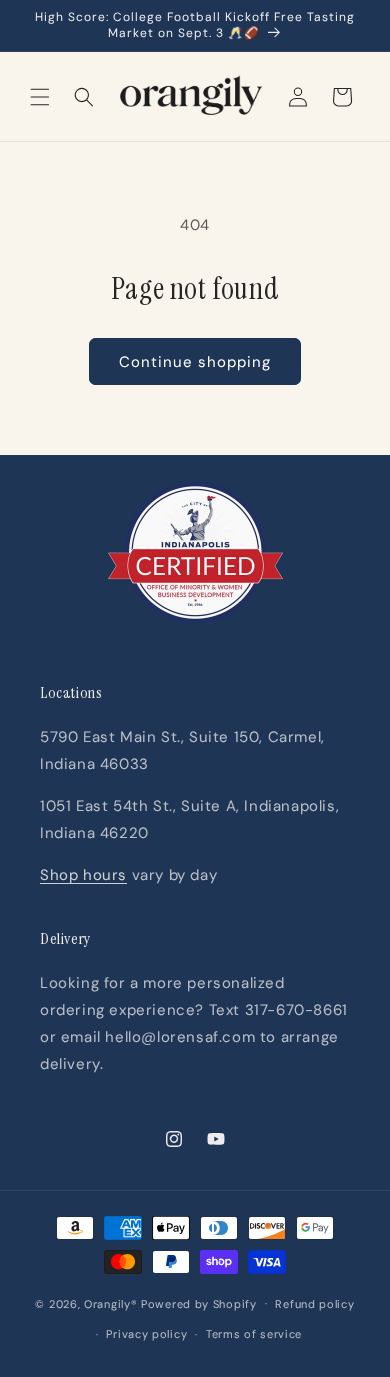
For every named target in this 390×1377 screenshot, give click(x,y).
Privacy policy (146, 1334)
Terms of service (254, 1334)
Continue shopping (195, 362)
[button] (40, 97)
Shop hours (83, 875)
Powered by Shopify (199, 1303)
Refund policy (314, 1304)
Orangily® (110, 1303)
